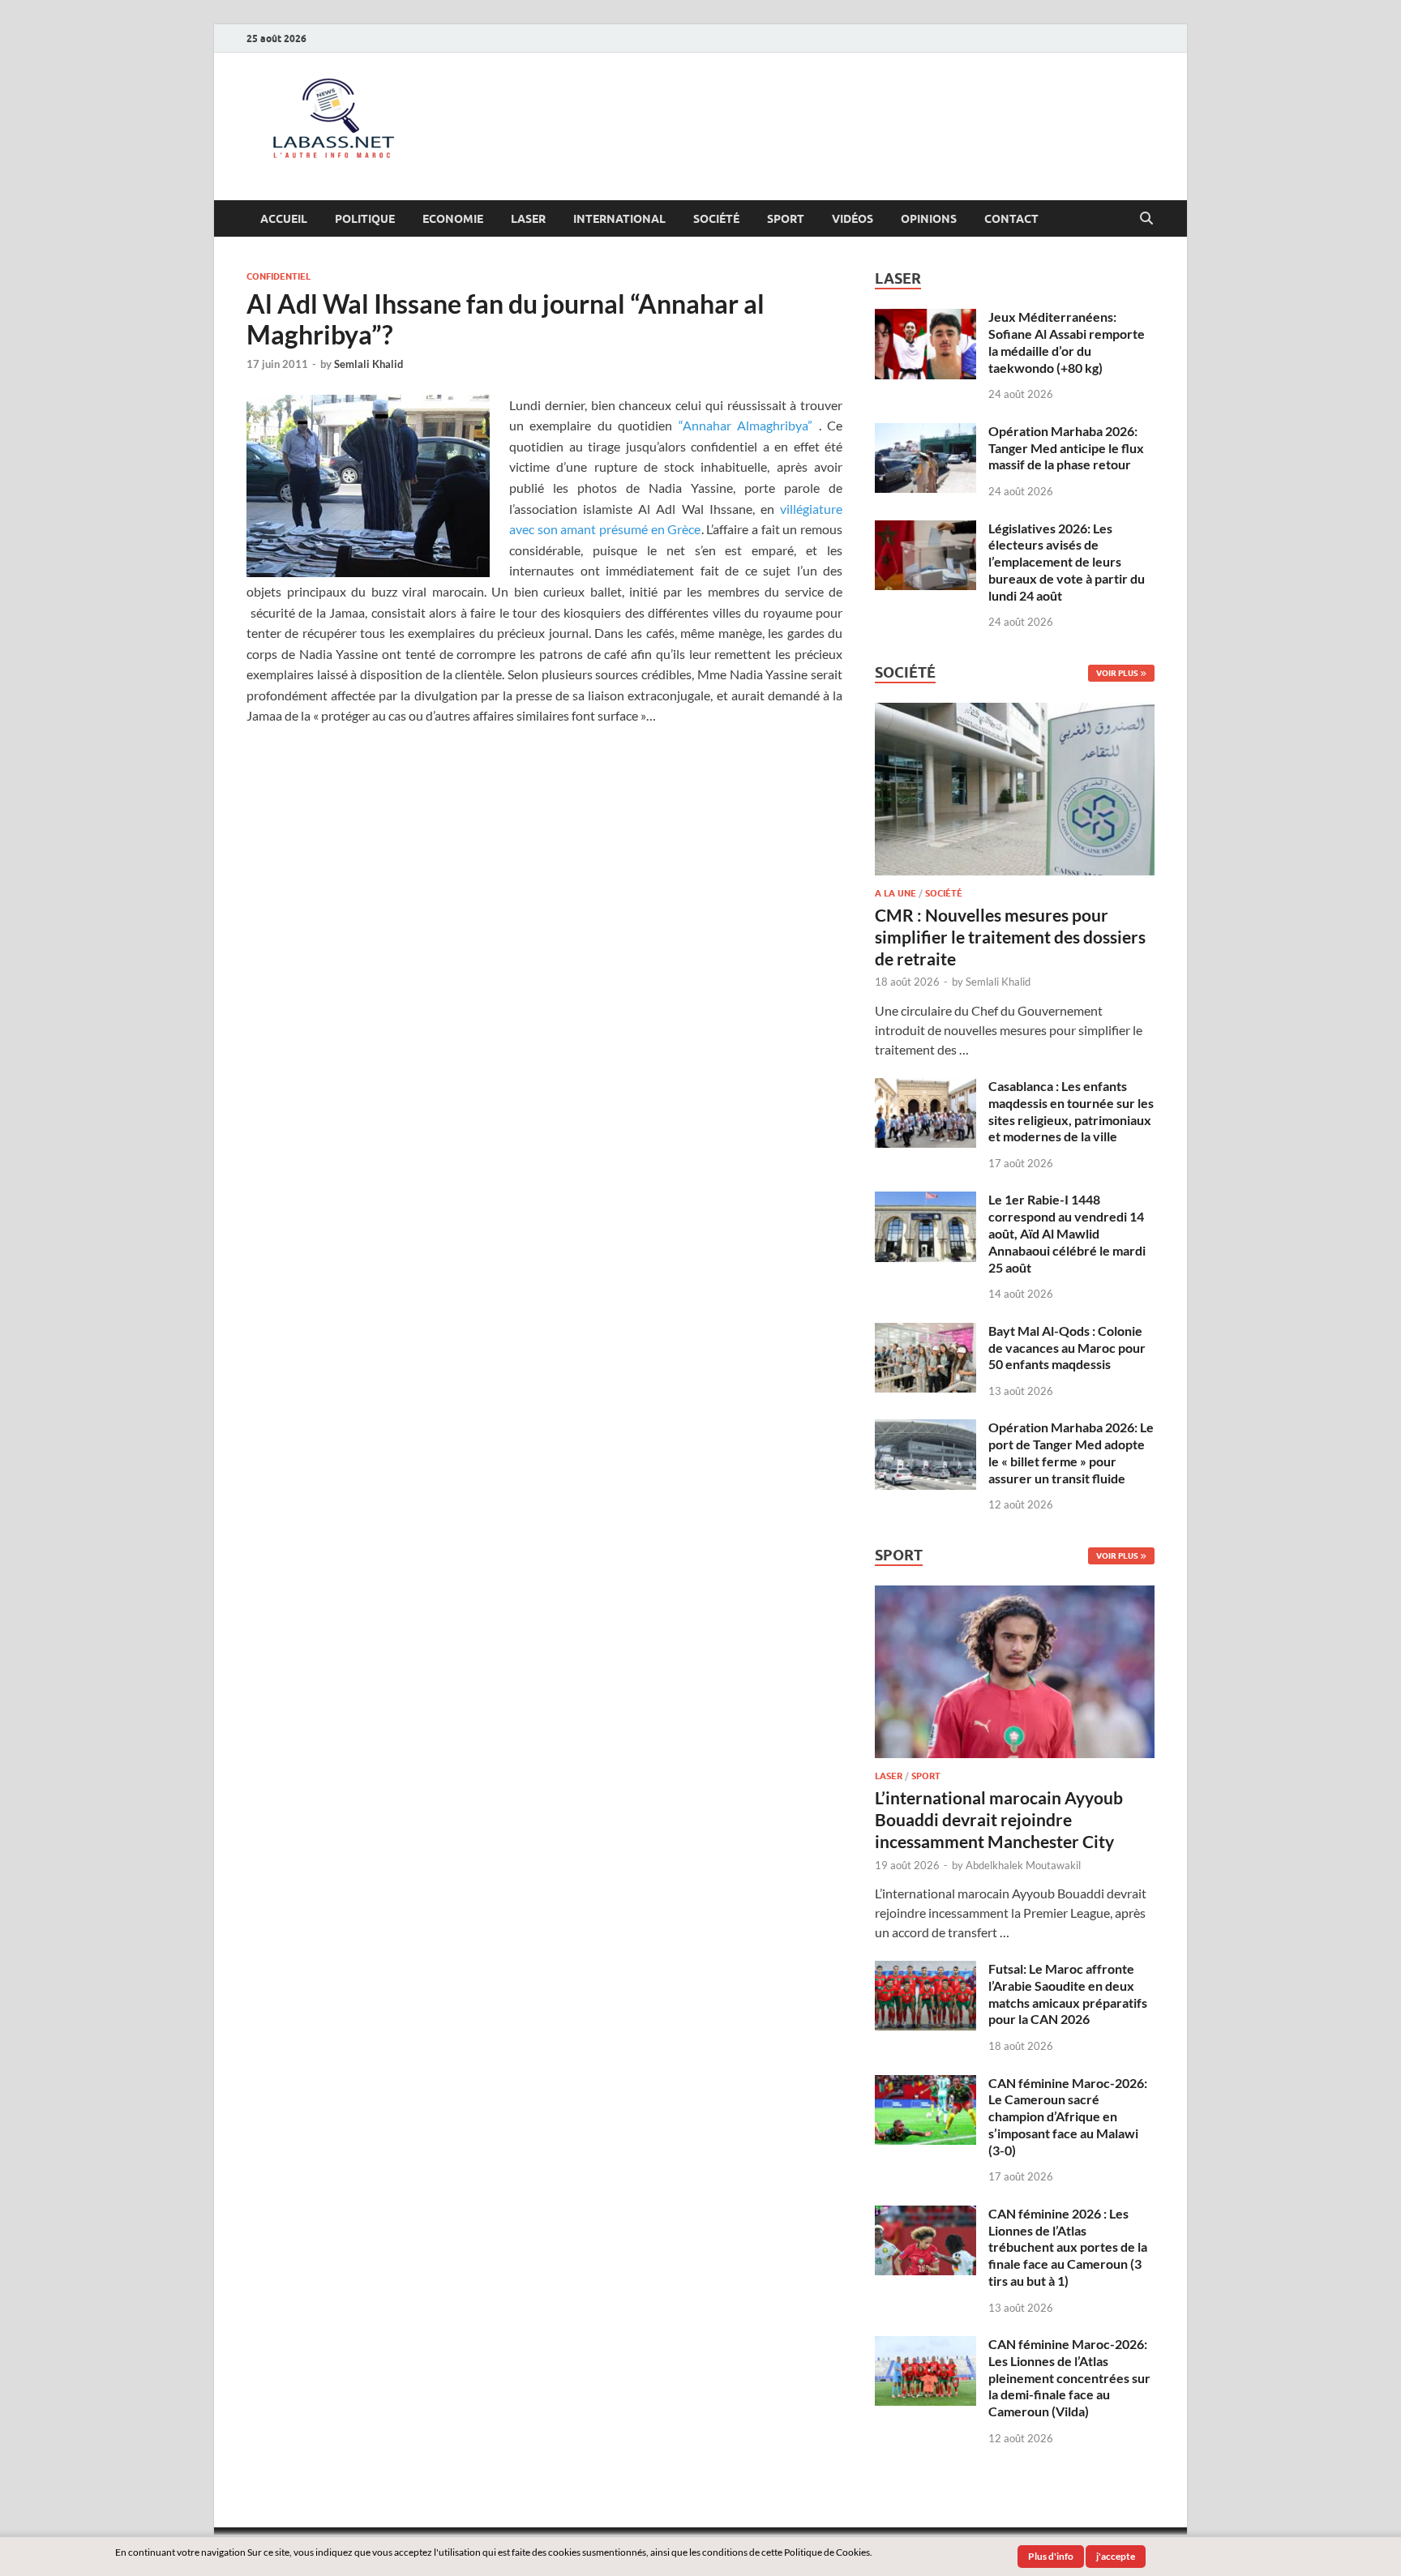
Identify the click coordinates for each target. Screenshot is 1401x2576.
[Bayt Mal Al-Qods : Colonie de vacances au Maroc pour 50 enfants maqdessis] (925, 1332)
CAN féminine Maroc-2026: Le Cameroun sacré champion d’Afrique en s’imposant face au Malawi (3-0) (1068, 2116)
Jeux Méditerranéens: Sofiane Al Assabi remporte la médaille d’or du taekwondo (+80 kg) (1067, 342)
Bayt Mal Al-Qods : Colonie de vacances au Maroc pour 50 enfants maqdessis (1067, 1348)
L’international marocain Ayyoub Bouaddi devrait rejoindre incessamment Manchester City (999, 1820)
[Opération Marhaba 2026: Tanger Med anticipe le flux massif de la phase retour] (925, 432)
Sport (786, 219)
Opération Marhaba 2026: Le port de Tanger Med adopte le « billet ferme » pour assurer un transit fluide (1071, 1452)
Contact (1011, 219)
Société (716, 219)
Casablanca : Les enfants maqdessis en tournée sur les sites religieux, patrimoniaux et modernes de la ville (1071, 1111)
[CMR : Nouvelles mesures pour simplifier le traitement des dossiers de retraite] (1015, 712)
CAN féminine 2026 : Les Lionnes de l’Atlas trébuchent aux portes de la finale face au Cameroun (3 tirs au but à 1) (1068, 2247)
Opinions (929, 219)
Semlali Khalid (368, 364)
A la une (895, 893)
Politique (365, 219)
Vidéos (853, 219)
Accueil (284, 219)
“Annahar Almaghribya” (745, 425)
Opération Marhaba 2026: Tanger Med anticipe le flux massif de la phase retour (1066, 448)
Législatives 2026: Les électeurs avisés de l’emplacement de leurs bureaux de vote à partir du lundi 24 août (1067, 562)
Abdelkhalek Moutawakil (1023, 1865)
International (619, 219)
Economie (453, 219)
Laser (528, 219)
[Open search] (1146, 219)
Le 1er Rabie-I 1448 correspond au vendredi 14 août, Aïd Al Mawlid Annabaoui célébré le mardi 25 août (1067, 1233)
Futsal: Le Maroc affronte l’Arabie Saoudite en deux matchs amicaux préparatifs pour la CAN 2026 (1068, 1994)
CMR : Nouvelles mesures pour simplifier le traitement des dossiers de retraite (1010, 937)
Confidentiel (278, 276)
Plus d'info (1051, 2556)
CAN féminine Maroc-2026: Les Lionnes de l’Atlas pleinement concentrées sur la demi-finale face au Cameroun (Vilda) (1069, 2377)
